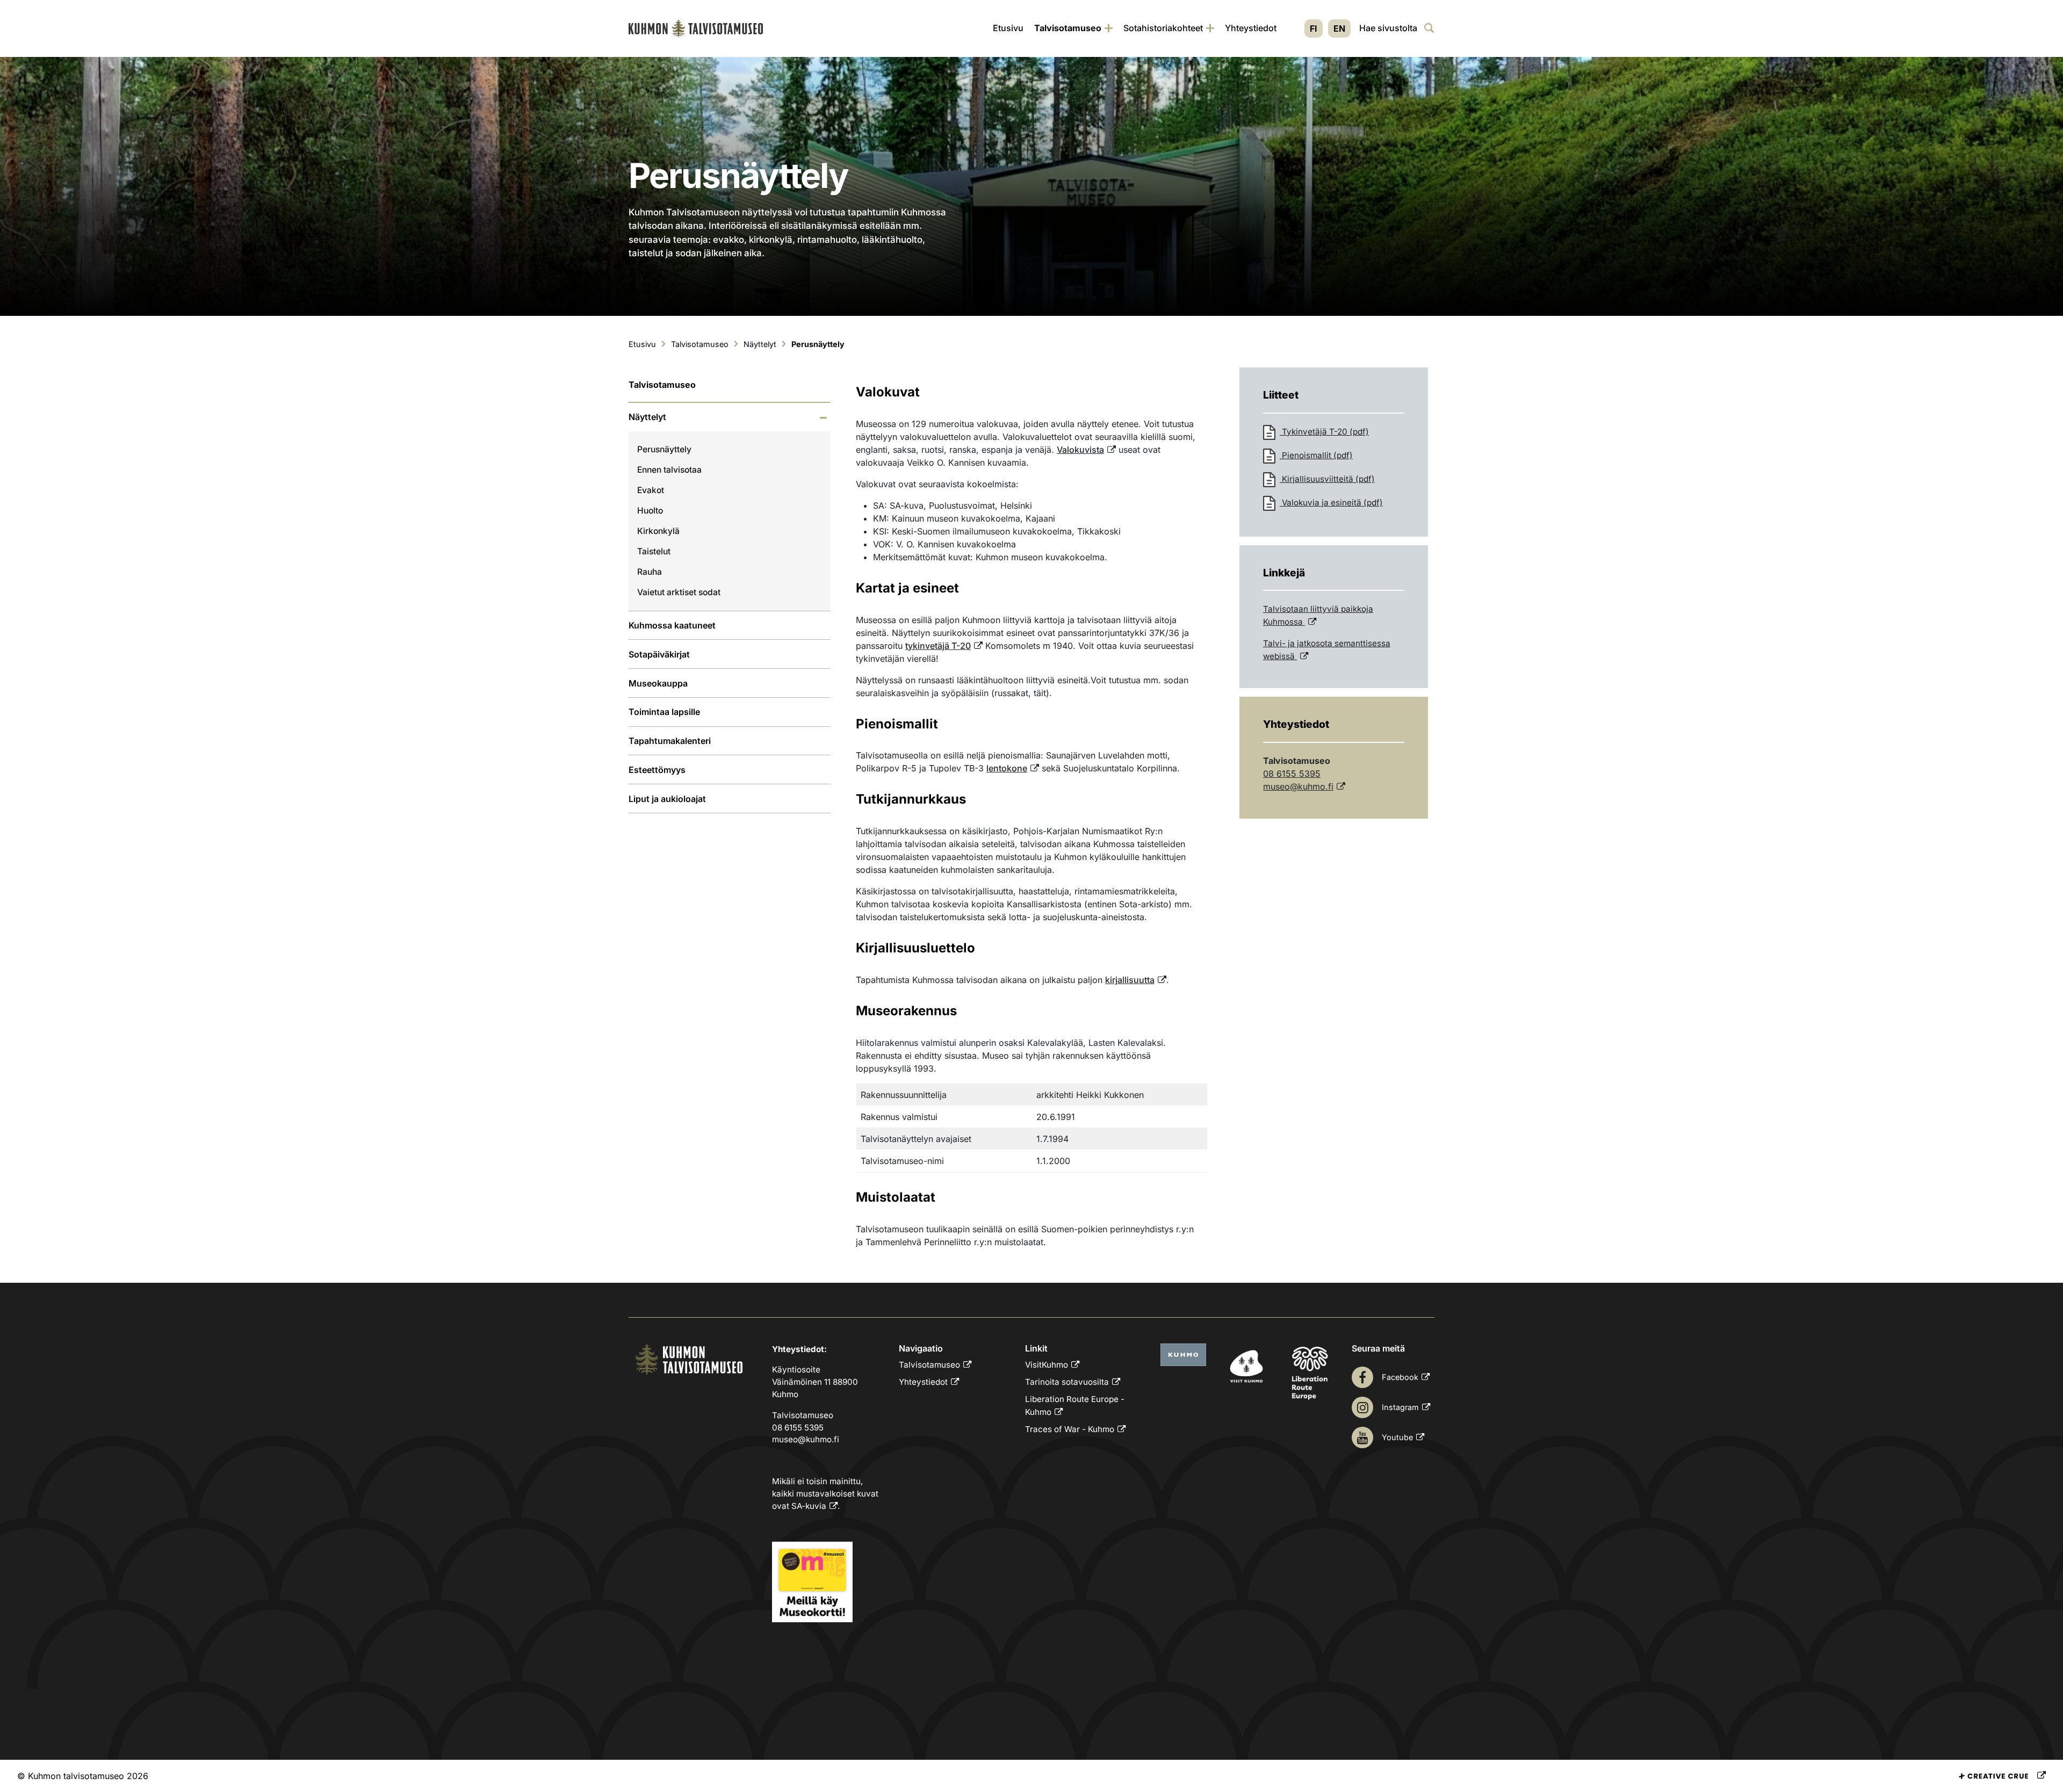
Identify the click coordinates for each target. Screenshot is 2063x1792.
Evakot (651, 490)
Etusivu (1008, 28)
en (1339, 28)
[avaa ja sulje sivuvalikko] (823, 418)
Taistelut (654, 551)
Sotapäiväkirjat (659, 654)
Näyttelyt (647, 417)
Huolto (650, 511)
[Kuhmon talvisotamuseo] (696, 28)
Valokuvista (1080, 450)
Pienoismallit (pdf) (1316, 455)
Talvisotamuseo (1068, 28)
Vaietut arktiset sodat (679, 592)
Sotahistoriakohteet (1163, 28)
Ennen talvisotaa (669, 470)
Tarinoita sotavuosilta (1067, 1382)
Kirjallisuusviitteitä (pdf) (1327, 479)
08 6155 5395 (1292, 774)
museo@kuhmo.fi (1298, 786)
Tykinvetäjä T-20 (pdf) (1324, 432)
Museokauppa (658, 683)
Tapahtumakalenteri (670, 741)
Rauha (650, 572)
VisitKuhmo (1047, 1365)
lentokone (1007, 768)
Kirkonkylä (658, 531)
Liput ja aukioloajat (667, 799)
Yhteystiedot (1251, 28)
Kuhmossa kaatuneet (672, 625)
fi (1314, 28)
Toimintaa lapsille (664, 712)
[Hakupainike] (1429, 28)
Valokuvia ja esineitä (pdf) (1331, 503)
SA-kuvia (809, 1506)
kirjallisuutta (1130, 980)
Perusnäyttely (664, 449)
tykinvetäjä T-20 (938, 646)
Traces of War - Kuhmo (1070, 1429)
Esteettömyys (657, 770)
